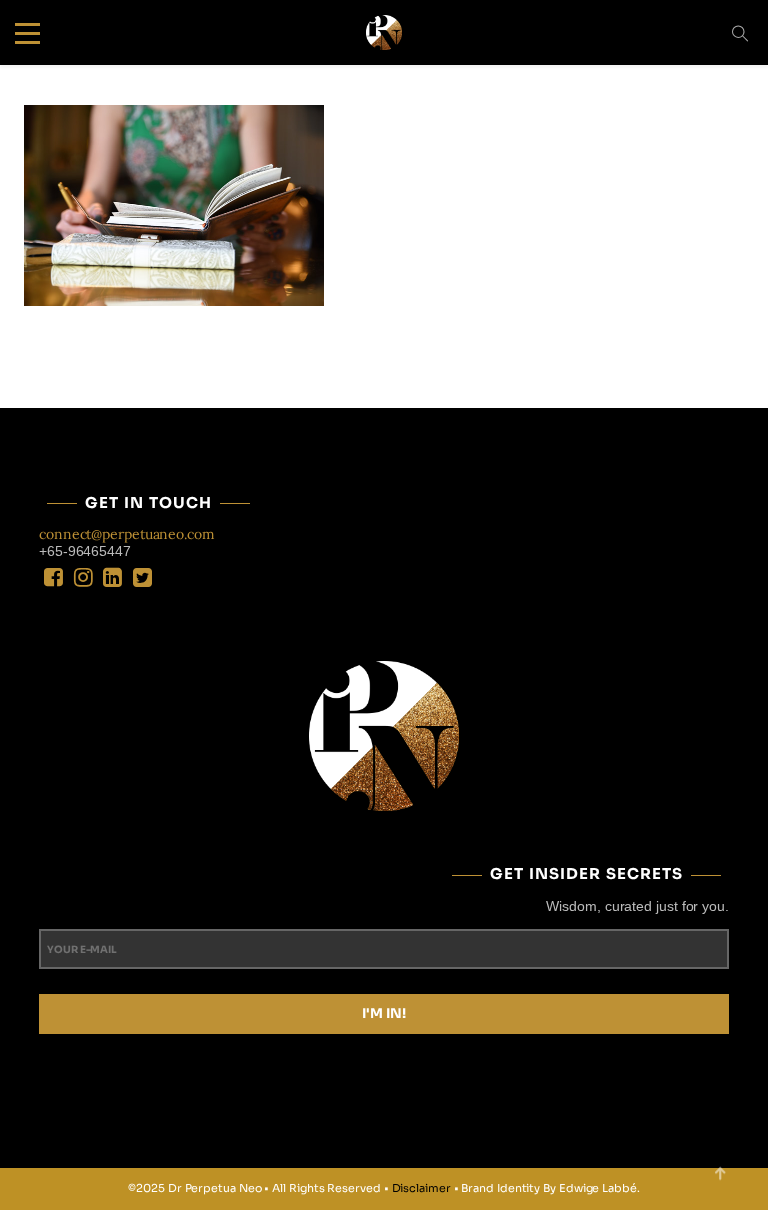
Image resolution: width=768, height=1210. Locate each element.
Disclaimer (421, 1188)
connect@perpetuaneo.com (127, 534)
